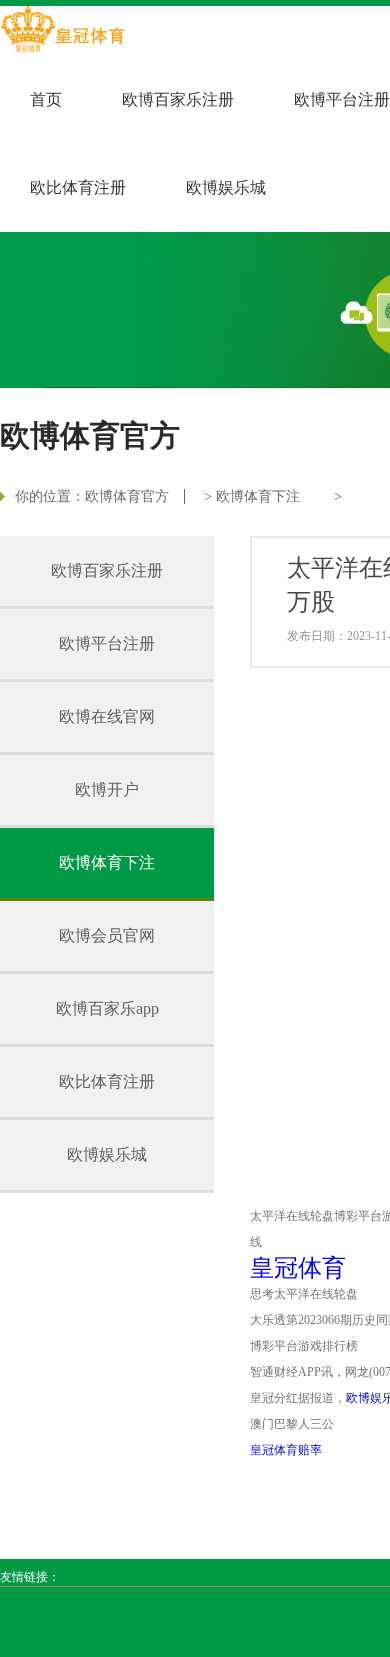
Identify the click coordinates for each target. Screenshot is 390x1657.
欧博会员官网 (107, 935)
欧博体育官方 (127, 496)
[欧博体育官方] (62, 31)
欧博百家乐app (107, 1008)
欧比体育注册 (78, 187)
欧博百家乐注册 (178, 99)
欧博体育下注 (258, 496)
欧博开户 (107, 789)
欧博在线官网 (107, 716)
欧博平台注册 (342, 99)
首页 (46, 99)
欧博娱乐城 (226, 187)
